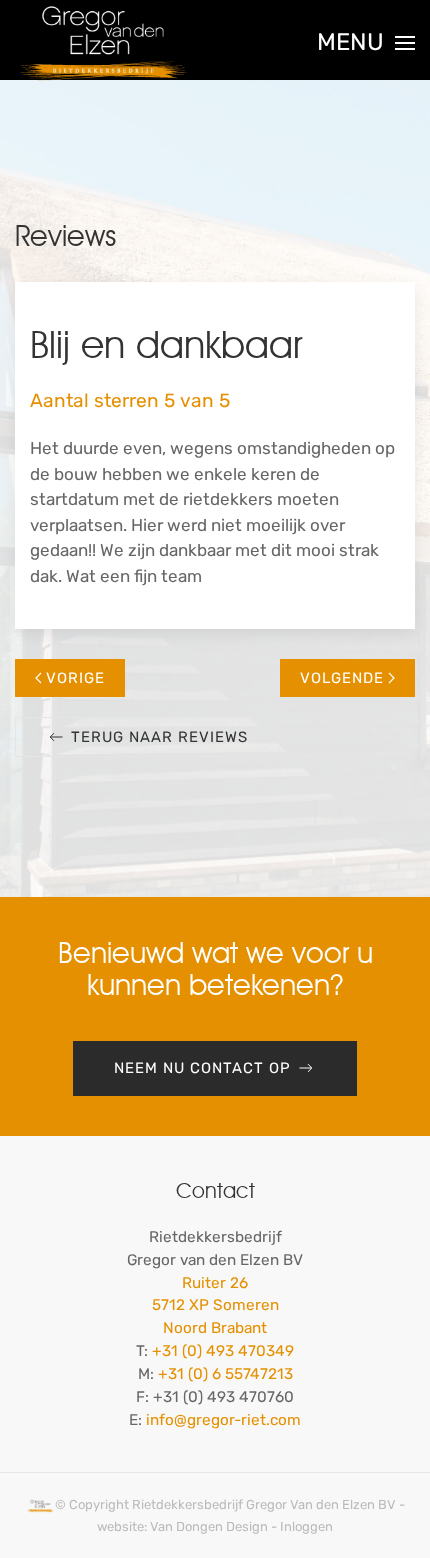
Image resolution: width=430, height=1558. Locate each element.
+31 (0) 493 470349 (223, 1351)
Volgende (342, 678)
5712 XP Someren (215, 1305)
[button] (366, 43)
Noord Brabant (215, 1328)
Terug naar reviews (159, 737)
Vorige (75, 678)
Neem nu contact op (202, 1068)
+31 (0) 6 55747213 (225, 1374)
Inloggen (306, 1526)
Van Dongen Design (209, 1526)
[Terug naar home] (103, 43)
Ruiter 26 (215, 1283)
